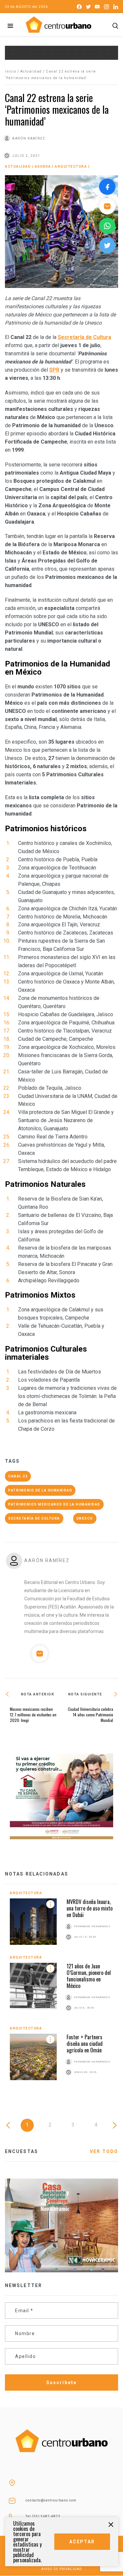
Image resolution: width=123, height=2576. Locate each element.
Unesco (85, 1518)
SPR (54, 370)
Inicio (10, 71)
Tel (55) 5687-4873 (43, 2516)
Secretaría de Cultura (84, 337)
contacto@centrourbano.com (51, 2500)
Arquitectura (71, 167)
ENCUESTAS (21, 2151)
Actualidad (31, 71)
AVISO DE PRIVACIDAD (62, 2569)
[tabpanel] (61, 1991)
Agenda (43, 167)
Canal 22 (18, 1476)
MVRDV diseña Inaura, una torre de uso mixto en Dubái (90, 1908)
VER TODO (104, 2151)
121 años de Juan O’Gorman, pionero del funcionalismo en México (89, 1976)
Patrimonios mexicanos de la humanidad (54, 1504)
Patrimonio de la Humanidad (40, 1490)
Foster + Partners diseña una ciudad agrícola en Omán (85, 2044)
